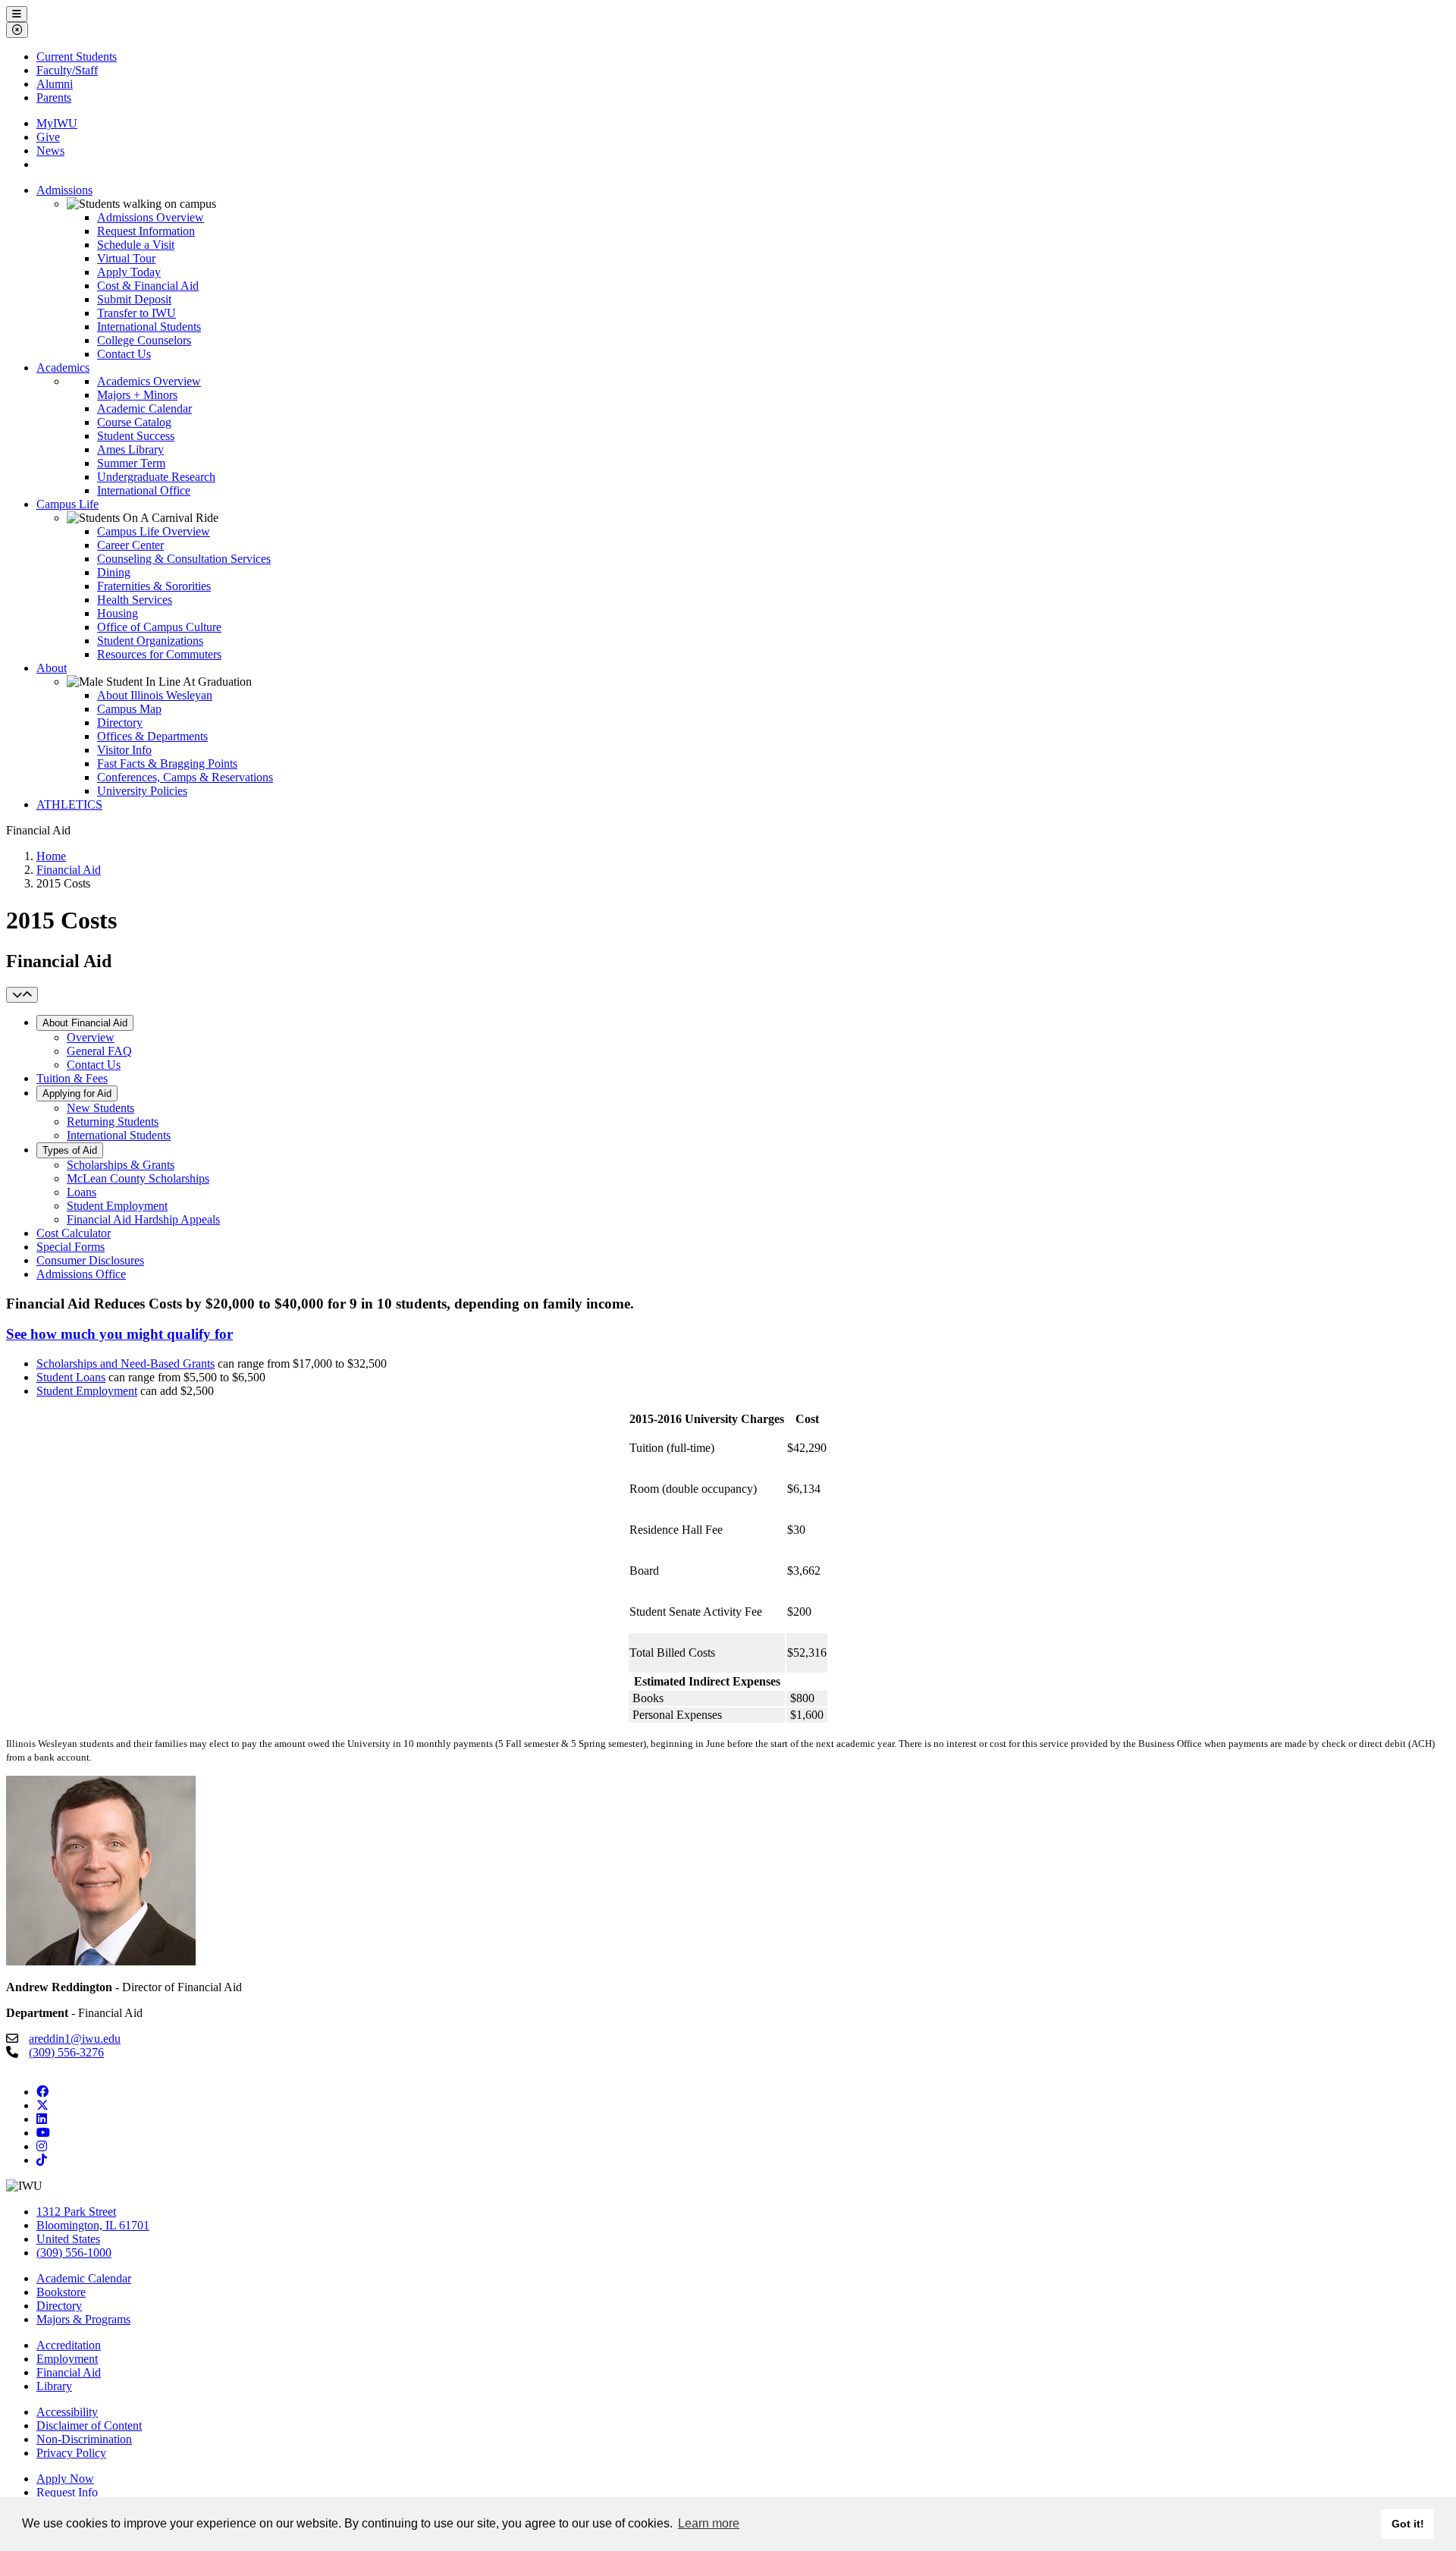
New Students (100, 1108)
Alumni (55, 84)
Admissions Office (81, 1274)
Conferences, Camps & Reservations (185, 777)
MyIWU (57, 123)
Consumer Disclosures (90, 1260)
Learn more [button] (709, 2523)
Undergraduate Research (156, 477)
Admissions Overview (151, 217)
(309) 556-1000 (74, 2253)
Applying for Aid (77, 1093)
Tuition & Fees (72, 1078)
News (50, 151)
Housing (118, 613)
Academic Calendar (144, 408)
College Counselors (144, 340)
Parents (54, 97)
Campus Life (67, 504)
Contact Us (124, 354)
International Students (149, 327)
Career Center (130, 545)
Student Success (136, 436)
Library (54, 2386)
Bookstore (61, 2292)
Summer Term (131, 463)
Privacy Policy (71, 2453)
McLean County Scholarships (138, 1178)
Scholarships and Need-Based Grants (126, 1363)
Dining (114, 572)
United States (68, 2239)
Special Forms (71, 1247)
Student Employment (117, 1206)
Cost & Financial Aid (148, 286)
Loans (82, 1192)
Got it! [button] (1408, 2524)
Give (48, 137)
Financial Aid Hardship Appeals (143, 1219)
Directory (120, 723)
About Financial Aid (85, 1023)
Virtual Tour (126, 258)
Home (51, 856)
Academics (63, 368)
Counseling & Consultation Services (184, 559)
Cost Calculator (74, 1233)
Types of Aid (70, 1150)
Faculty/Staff (67, 70)
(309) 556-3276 (66, 2052)
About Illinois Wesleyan (155, 695)
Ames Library (130, 449)
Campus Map (129, 709)
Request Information (146, 231)
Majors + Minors (137, 395)
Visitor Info (124, 750)
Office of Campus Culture (159, 627)
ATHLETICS (69, 804)
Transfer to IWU (136, 313)
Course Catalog (134, 422)
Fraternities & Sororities (154, 586)
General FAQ (99, 1051)
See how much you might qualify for (119, 1334)
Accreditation (69, 2345)
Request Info (67, 2492)
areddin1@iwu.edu (75, 2039)
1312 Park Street (76, 2212)
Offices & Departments (152, 736)
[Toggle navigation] (22, 995)
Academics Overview (149, 381)
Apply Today (129, 272)
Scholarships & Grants (121, 1165)
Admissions (64, 190)
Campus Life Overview (154, 531)
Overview (91, 1037)
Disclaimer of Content (89, 2425)
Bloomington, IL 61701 (93, 2225)
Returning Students (113, 1122)
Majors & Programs (83, 2319)
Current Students (77, 57)
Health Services (135, 600)
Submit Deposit (134, 299)
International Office (144, 490)
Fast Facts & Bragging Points (167, 763)
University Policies (142, 791)
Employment (67, 2359)
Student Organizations (150, 641)
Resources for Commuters (159, 654)
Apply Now (65, 2479)
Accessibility (67, 2412)
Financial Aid (69, 870)
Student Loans (71, 1377)
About (52, 668)
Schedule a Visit (136, 245)
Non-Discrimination (84, 2439)
